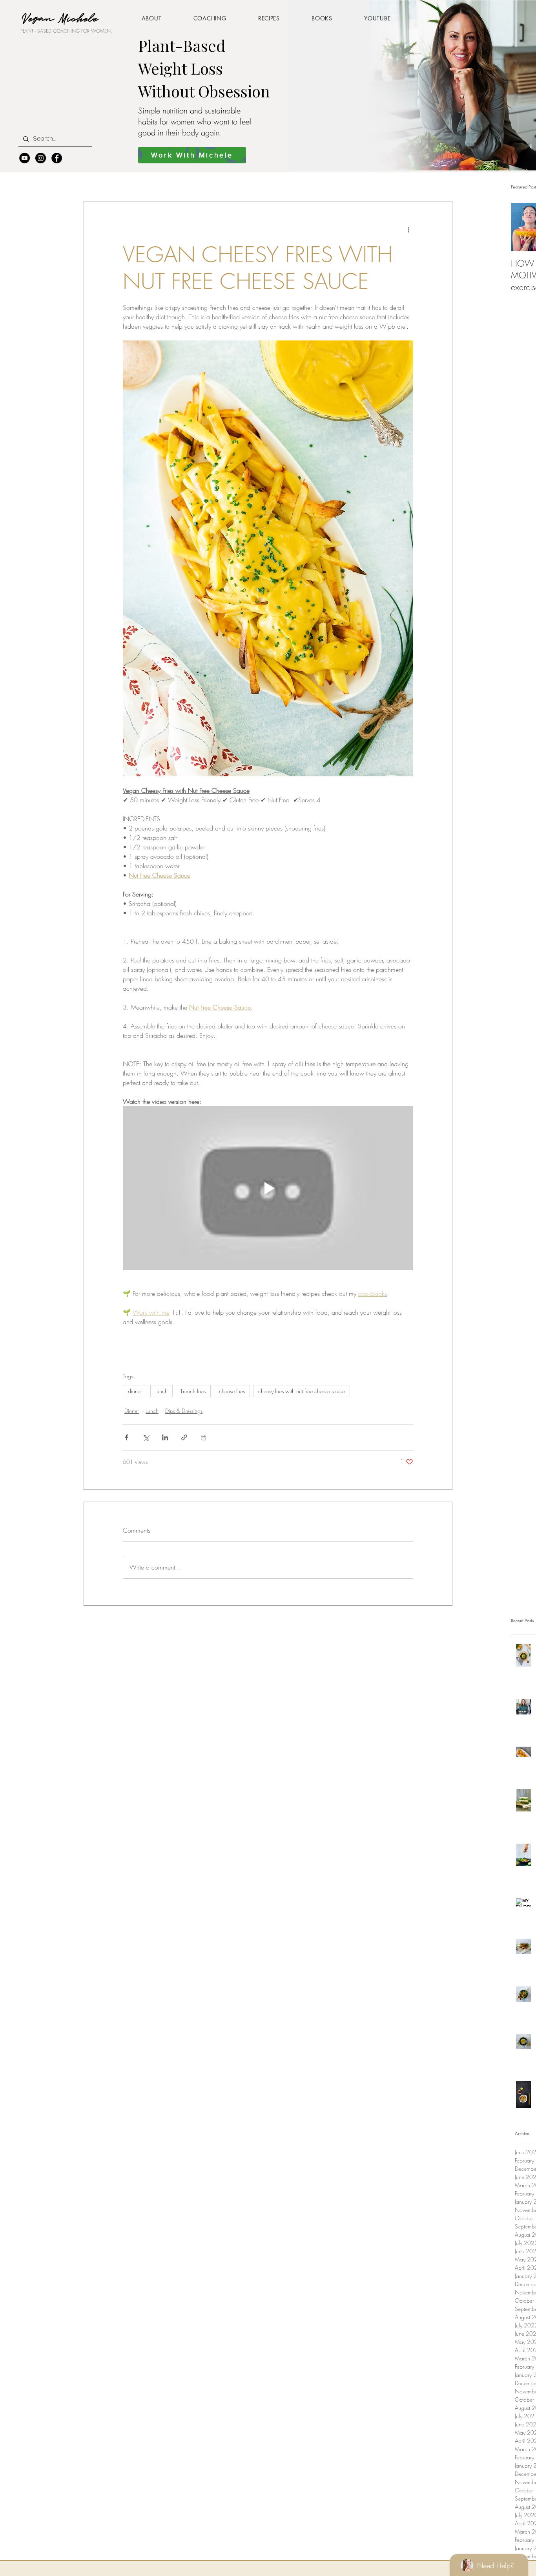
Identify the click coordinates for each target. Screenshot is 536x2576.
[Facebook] (57, 158)
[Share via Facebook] (127, 1437)
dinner (135, 1391)
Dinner (132, 1411)
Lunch (152, 1411)
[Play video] (268, 1188)
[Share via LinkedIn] (165, 1437)
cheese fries (232, 1391)
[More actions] (408, 230)
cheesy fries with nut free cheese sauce (302, 1391)
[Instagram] (41, 158)
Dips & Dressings (184, 1411)
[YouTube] (25, 158)
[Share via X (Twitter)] (146, 1437)
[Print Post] (203, 1437)
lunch (161, 1391)
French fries (193, 1391)
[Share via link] (184, 1437)
